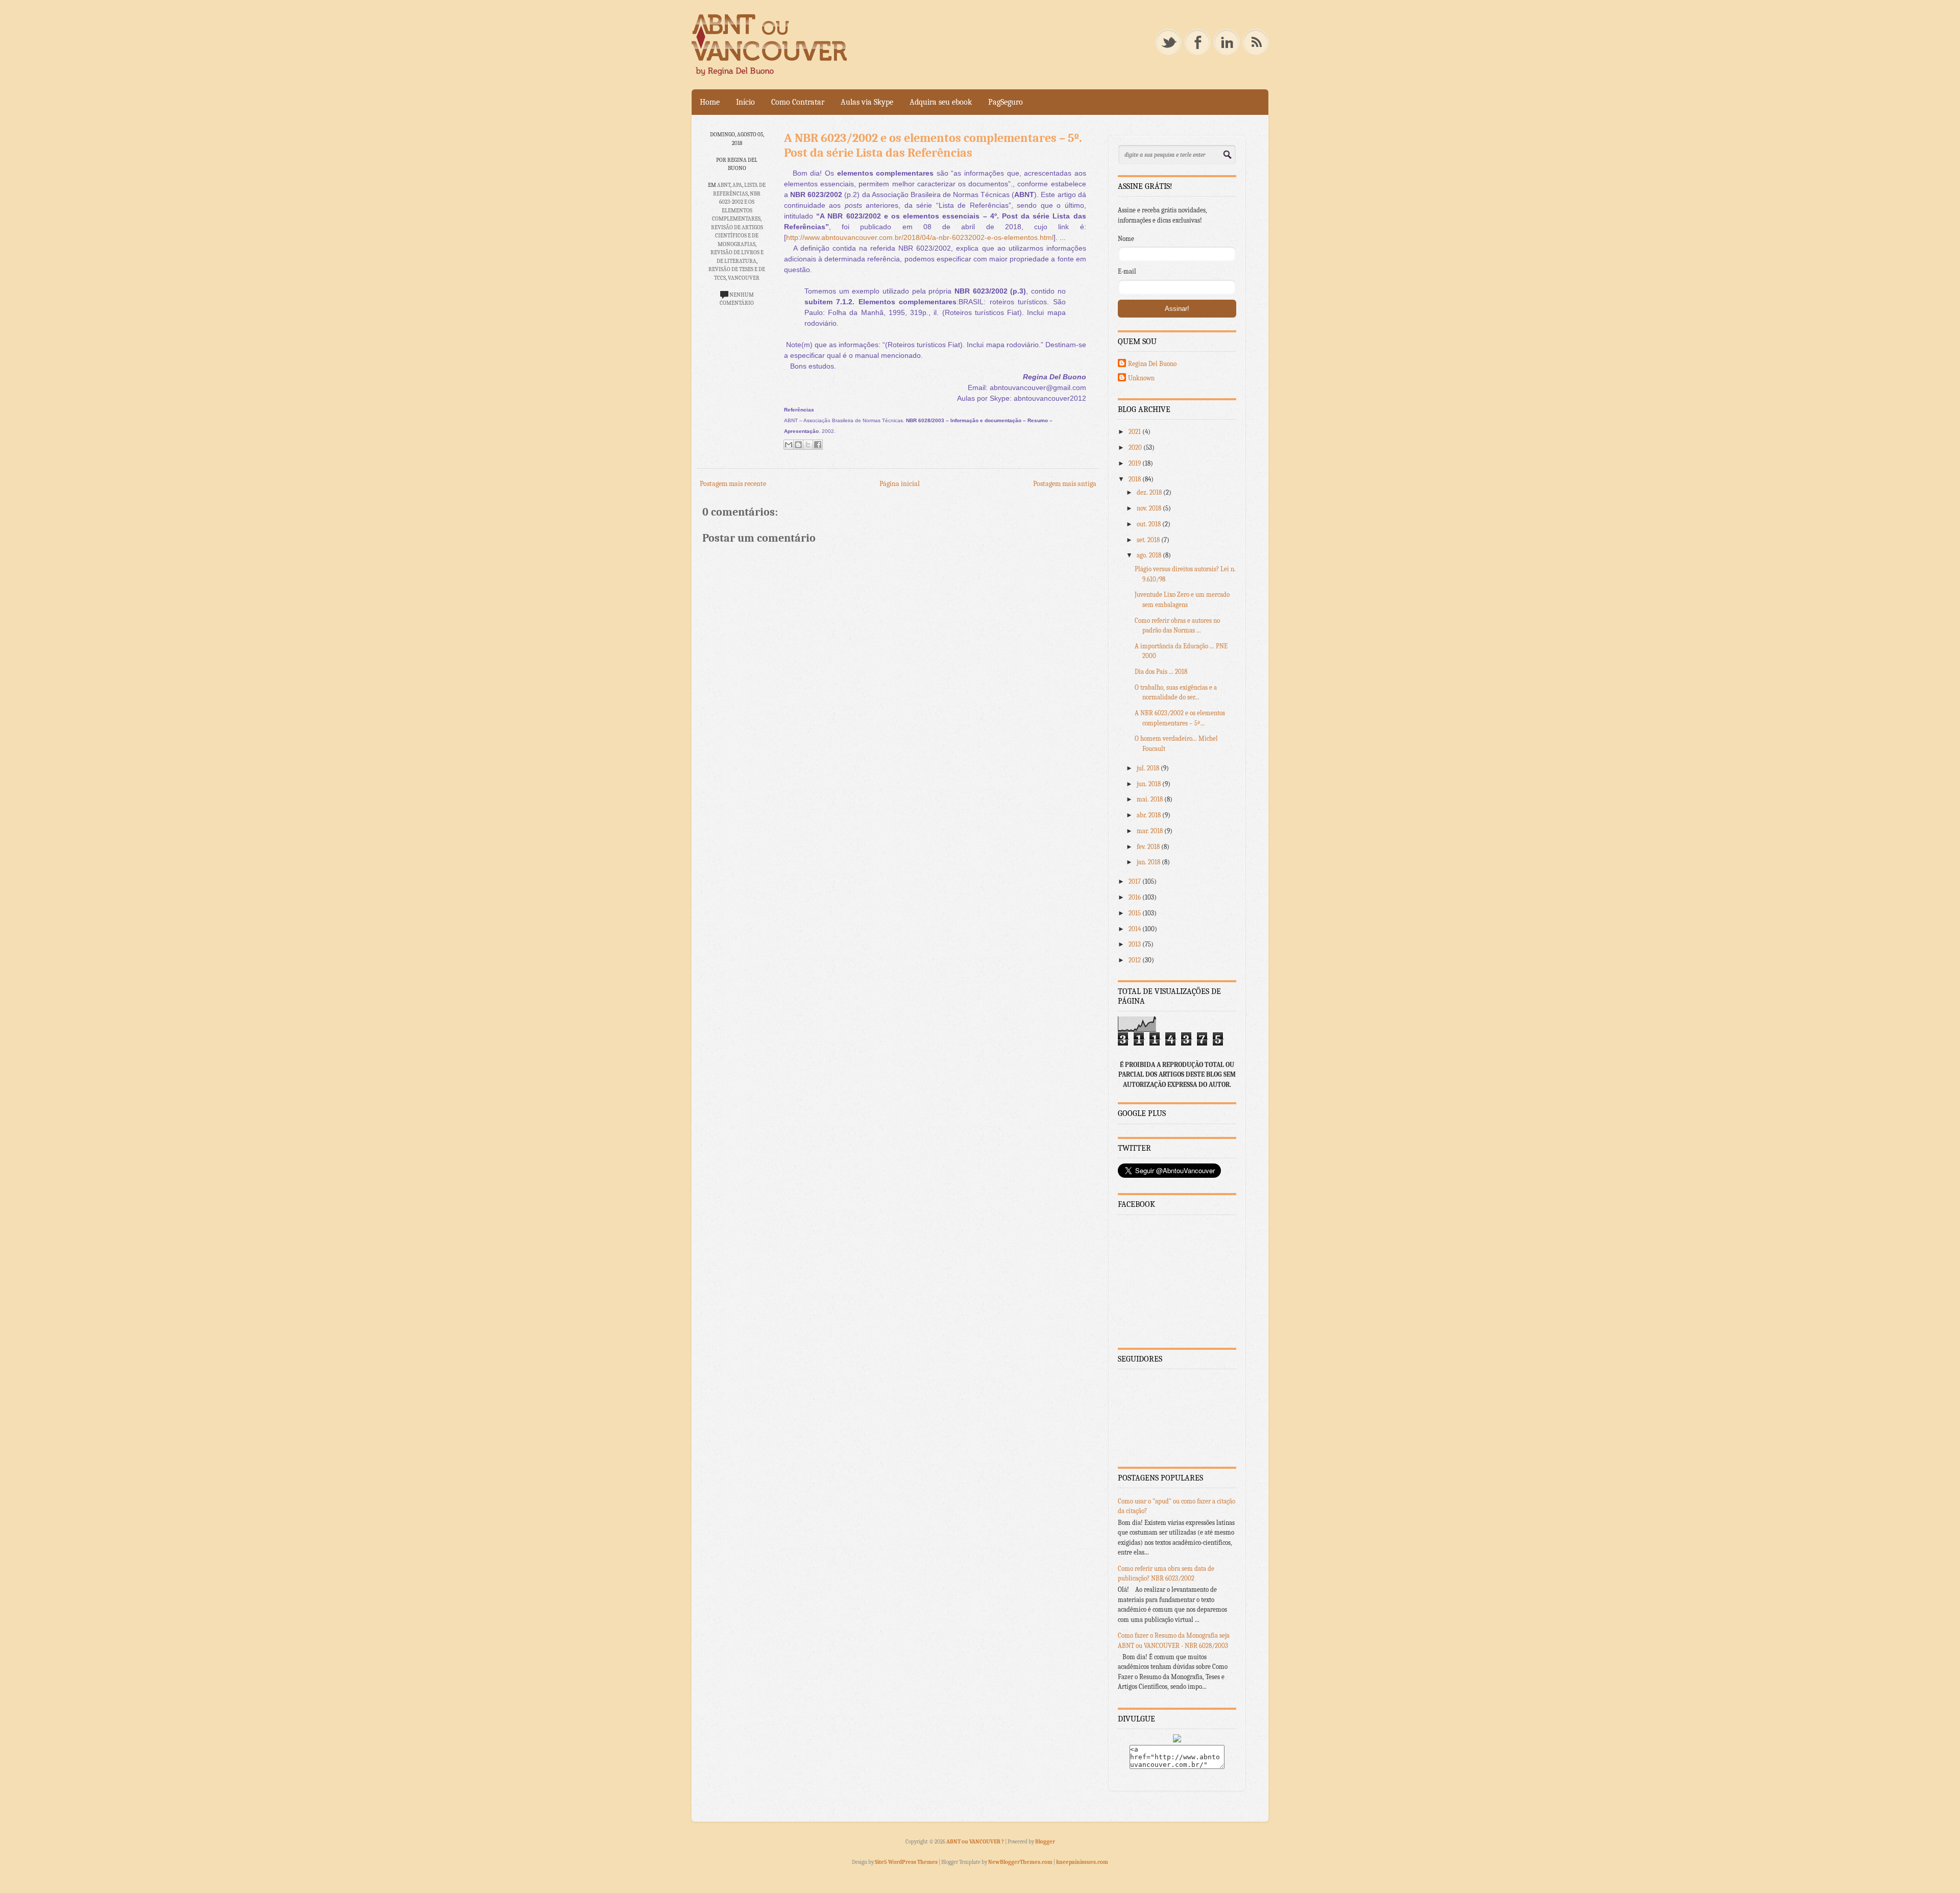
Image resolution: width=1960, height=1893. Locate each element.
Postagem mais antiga (1065, 484)
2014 (1135, 929)
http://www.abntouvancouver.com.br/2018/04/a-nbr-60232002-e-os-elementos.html (920, 237)
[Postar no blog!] (798, 445)
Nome (1126, 239)
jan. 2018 (1149, 862)
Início (745, 102)
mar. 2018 (1150, 831)
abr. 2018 (1149, 815)
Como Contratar (798, 102)
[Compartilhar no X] (808, 445)
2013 (1135, 944)
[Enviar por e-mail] (789, 445)
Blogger (1045, 1842)
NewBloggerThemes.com (1020, 1862)
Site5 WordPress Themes (906, 1862)
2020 (1136, 447)
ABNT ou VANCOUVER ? (976, 1842)
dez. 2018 (1150, 492)
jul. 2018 (1149, 768)
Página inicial (900, 484)
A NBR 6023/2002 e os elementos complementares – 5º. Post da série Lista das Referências (933, 145)
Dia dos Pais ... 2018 (1161, 672)
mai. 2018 (1150, 799)
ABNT (724, 185)
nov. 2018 (1150, 508)
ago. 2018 (1150, 555)
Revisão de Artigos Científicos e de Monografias (737, 236)
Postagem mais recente (733, 484)
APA (737, 185)
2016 (1135, 897)
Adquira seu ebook (941, 102)
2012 (1135, 960)
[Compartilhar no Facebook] (818, 445)
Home (710, 102)
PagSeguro (1006, 102)
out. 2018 (1149, 524)
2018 (1135, 479)
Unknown (1141, 378)
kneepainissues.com (1082, 1862)
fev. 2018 (1149, 847)
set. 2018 (1149, 540)
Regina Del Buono (1152, 364)
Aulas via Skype (867, 102)
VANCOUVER (744, 278)
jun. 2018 (1149, 784)
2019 (1135, 463)
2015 (1135, 913)
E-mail (1127, 271)
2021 (1135, 432)
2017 (1135, 881)
